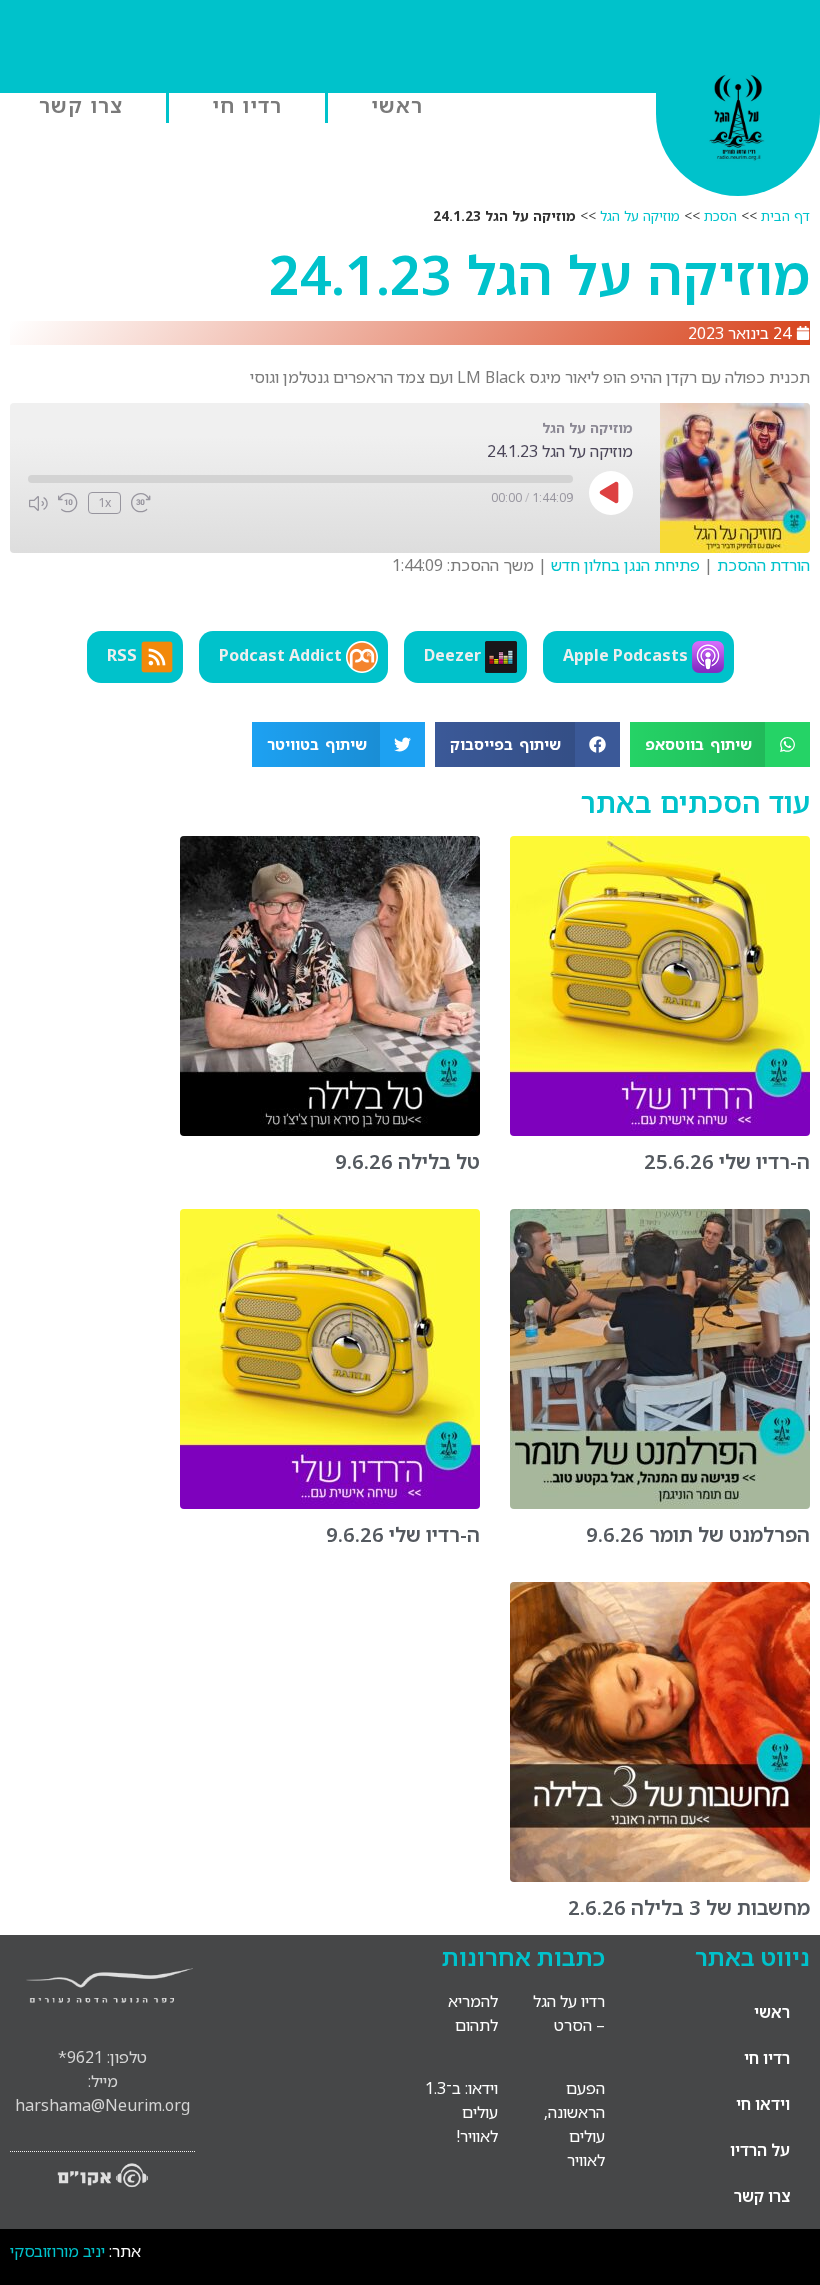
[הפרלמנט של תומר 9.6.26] (660, 1503)
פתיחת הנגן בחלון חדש (625, 565)
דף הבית (785, 215)
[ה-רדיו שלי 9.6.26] (330, 1503)
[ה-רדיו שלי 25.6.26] (660, 1130)
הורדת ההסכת (763, 565)
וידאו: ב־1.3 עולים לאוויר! (461, 2112)
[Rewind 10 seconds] (68, 503)
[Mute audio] (38, 503)
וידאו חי (763, 2104)
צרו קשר (81, 105)
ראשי (397, 105)
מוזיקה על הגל (640, 215)
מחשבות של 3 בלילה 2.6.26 (689, 1907)
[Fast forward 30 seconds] (141, 503)
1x (104, 502)
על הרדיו (760, 2150)
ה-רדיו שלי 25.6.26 (727, 1161)
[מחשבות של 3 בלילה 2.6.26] (660, 1876)
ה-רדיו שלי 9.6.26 (403, 1534)
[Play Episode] (611, 493)
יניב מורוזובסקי (57, 2251)
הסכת (720, 215)
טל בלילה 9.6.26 (407, 1161)
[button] (720, 744)
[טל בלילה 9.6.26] (330, 1130)
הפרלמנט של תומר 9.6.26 (698, 1534)
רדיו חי (247, 105)
